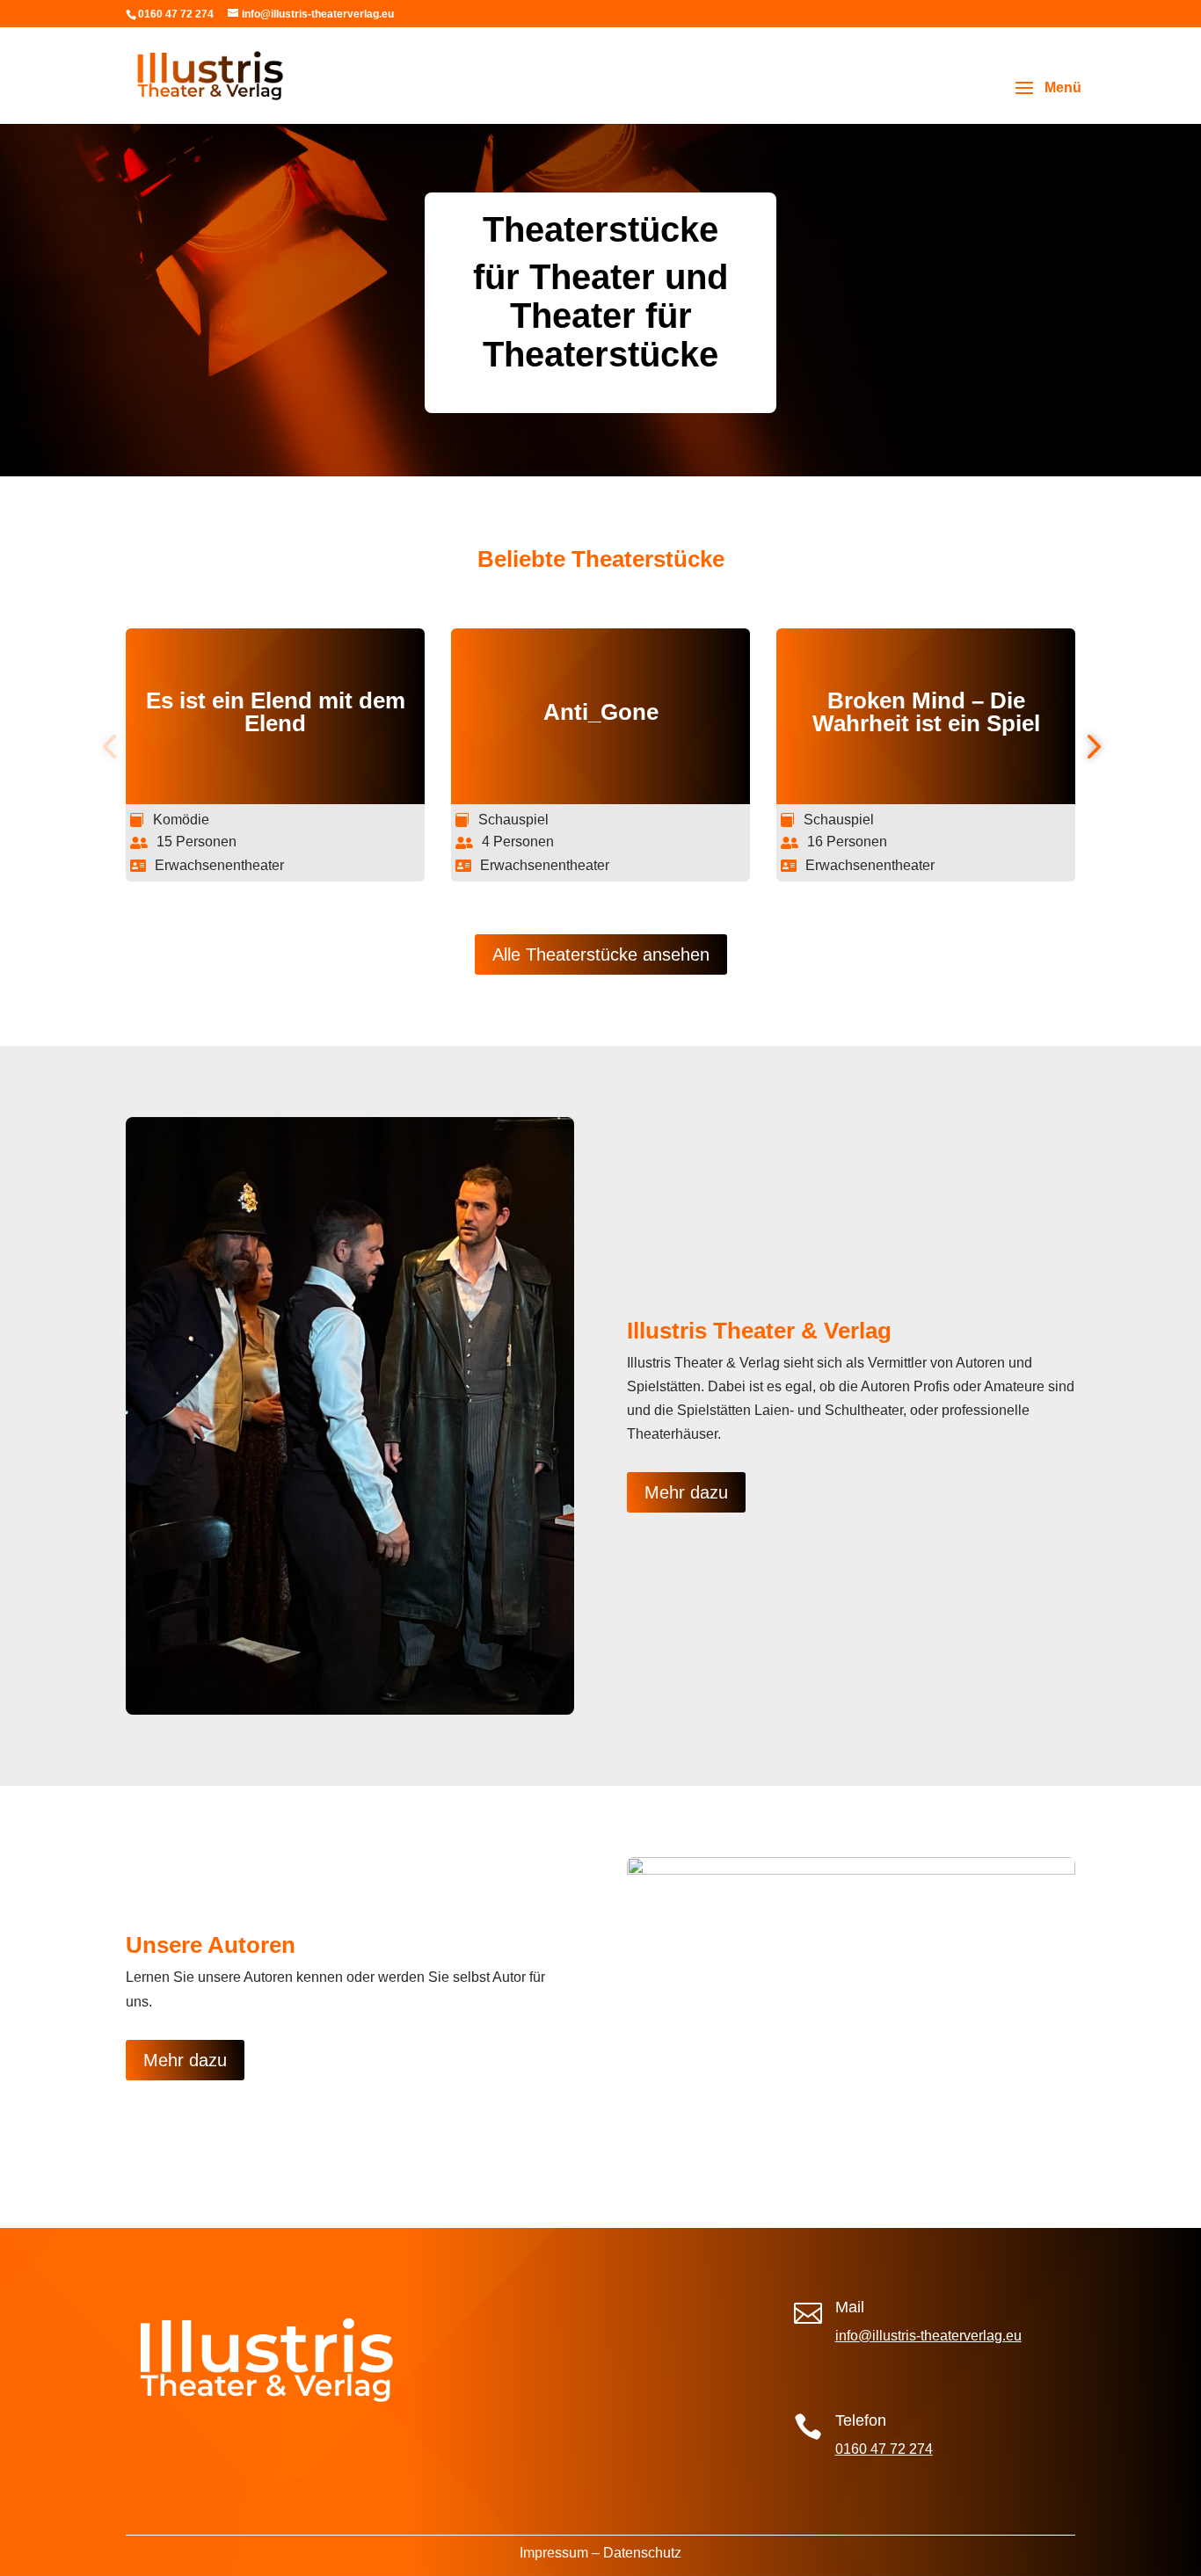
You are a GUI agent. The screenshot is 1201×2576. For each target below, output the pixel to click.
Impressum (554, 2553)
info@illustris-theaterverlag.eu (928, 2336)
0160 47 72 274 (884, 2449)
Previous (113, 747)
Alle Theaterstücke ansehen (601, 954)
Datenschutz (642, 2553)
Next (1088, 747)
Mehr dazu (686, 1492)
